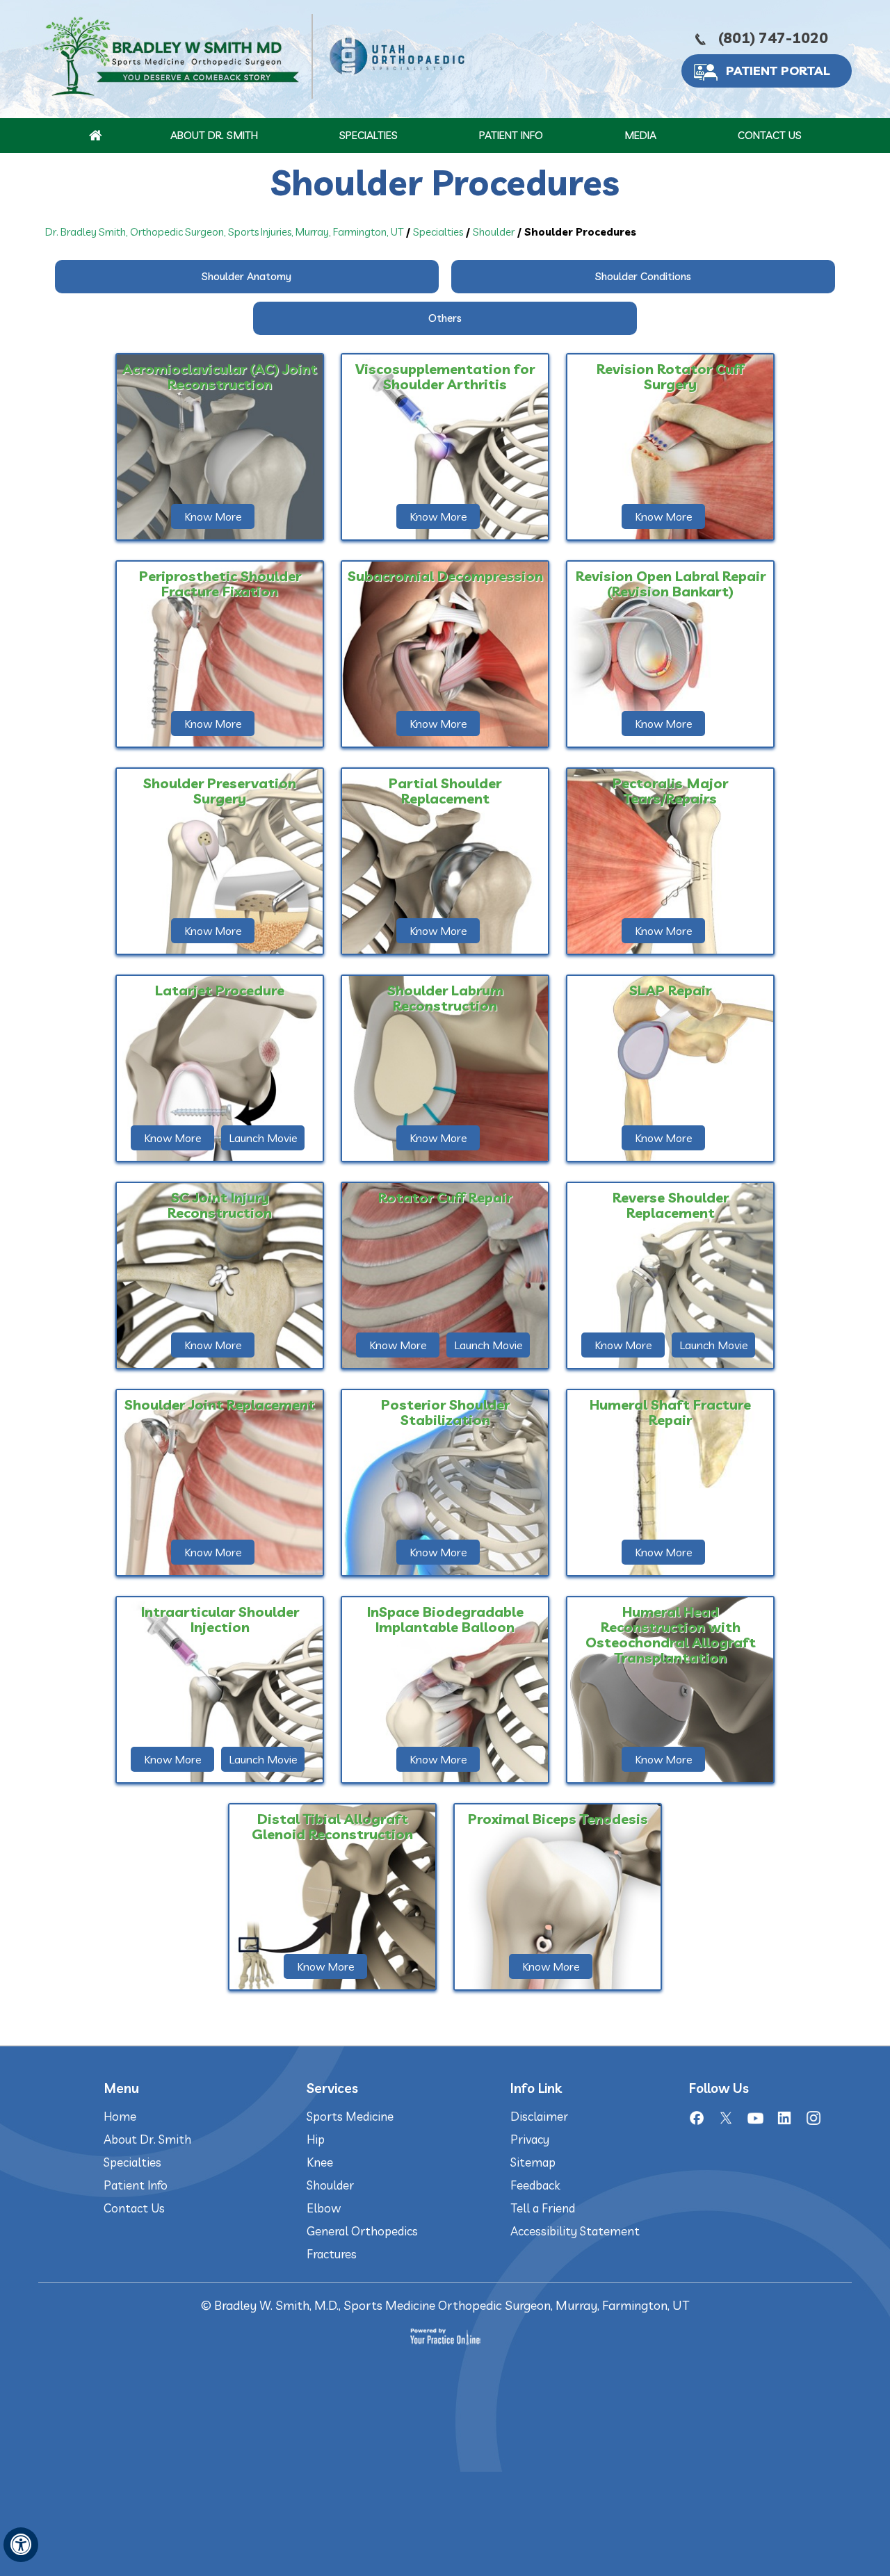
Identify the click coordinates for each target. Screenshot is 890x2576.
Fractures (332, 2254)
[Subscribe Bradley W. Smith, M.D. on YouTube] (755, 2118)
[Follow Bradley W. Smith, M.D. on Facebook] (697, 2118)
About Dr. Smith (214, 135)
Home (120, 2116)
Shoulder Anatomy (246, 276)
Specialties (369, 135)
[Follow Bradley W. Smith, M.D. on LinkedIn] (784, 2118)
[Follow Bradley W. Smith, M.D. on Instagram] (814, 2118)
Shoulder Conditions (643, 276)
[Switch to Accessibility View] (21, 2545)
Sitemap (533, 2162)
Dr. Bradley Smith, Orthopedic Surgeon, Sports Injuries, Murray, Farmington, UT (224, 232)
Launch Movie (263, 1138)
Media (640, 135)
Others (445, 318)
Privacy (530, 2139)
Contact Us (770, 135)
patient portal (778, 71)
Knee (320, 2162)
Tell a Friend (543, 2208)
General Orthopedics (362, 2231)
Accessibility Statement (575, 2231)
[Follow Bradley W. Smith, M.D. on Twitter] (726, 2118)
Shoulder (494, 232)
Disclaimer (539, 2116)
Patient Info (511, 135)
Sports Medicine (350, 2116)
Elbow (324, 2208)
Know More (213, 516)
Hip (316, 2139)
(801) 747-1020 (773, 38)
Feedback (535, 2185)
